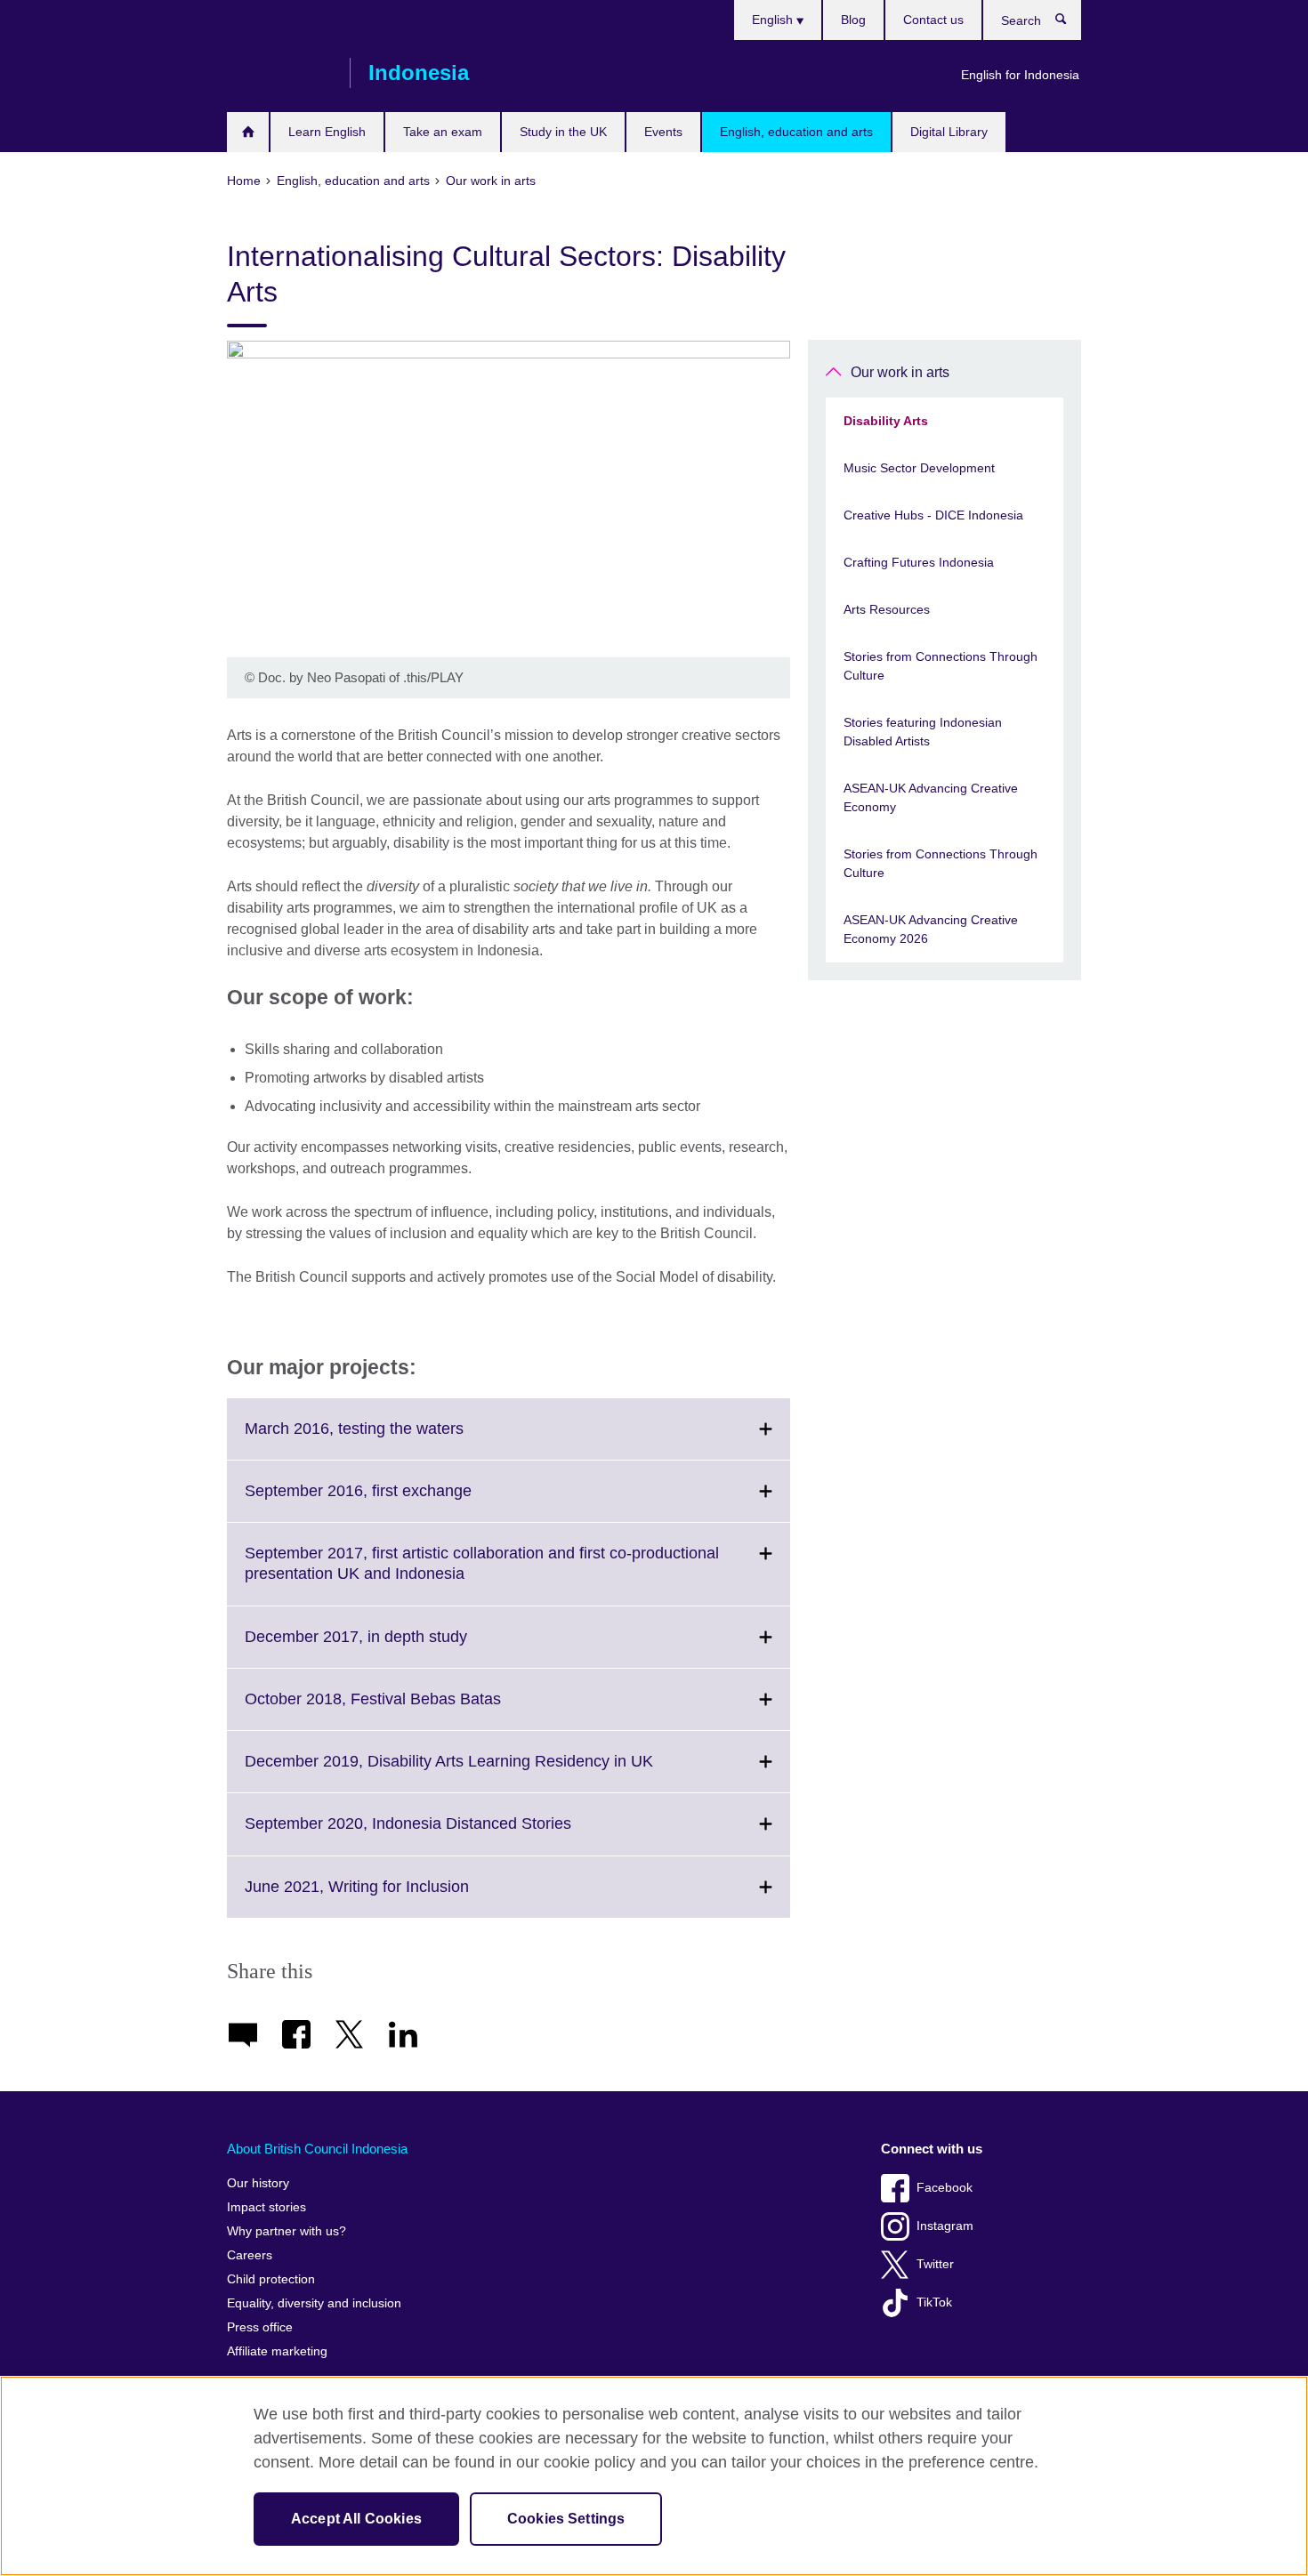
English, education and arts (796, 132)
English (774, 20)
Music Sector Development (919, 468)
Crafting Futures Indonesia (919, 562)
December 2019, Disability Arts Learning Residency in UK (488, 1772)
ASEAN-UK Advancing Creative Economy (931, 797)
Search (1070, 23)
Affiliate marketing (277, 2351)
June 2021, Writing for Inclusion (396, 1897)
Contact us (933, 20)
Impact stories (266, 2207)
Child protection (271, 2279)
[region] (654, 2476)
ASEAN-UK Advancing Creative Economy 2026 (931, 929)
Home (248, 132)
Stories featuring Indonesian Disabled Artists (923, 732)
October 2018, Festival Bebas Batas (412, 1710)
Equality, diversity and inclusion (314, 2303)
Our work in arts (900, 372)
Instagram (945, 2226)
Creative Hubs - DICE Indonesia (933, 515)
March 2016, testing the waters (393, 1439)
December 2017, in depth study (395, 1647)
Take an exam (443, 132)
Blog (853, 20)
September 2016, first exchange (397, 1501)
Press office (260, 2327)
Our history (258, 2183)
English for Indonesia (1020, 75)
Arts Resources (887, 609)
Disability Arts (886, 421)
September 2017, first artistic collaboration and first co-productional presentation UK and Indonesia (482, 1574)
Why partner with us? (287, 2231)
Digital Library (949, 132)
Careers (250, 2255)
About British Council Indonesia (317, 2149)
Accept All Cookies (356, 2519)
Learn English (327, 132)
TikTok (934, 2302)
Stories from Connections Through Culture (941, 666)
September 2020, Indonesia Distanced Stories (447, 1834)
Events (663, 132)
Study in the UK (563, 132)
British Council (279, 73)
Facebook (945, 2188)
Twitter (935, 2264)
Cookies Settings (566, 2519)
